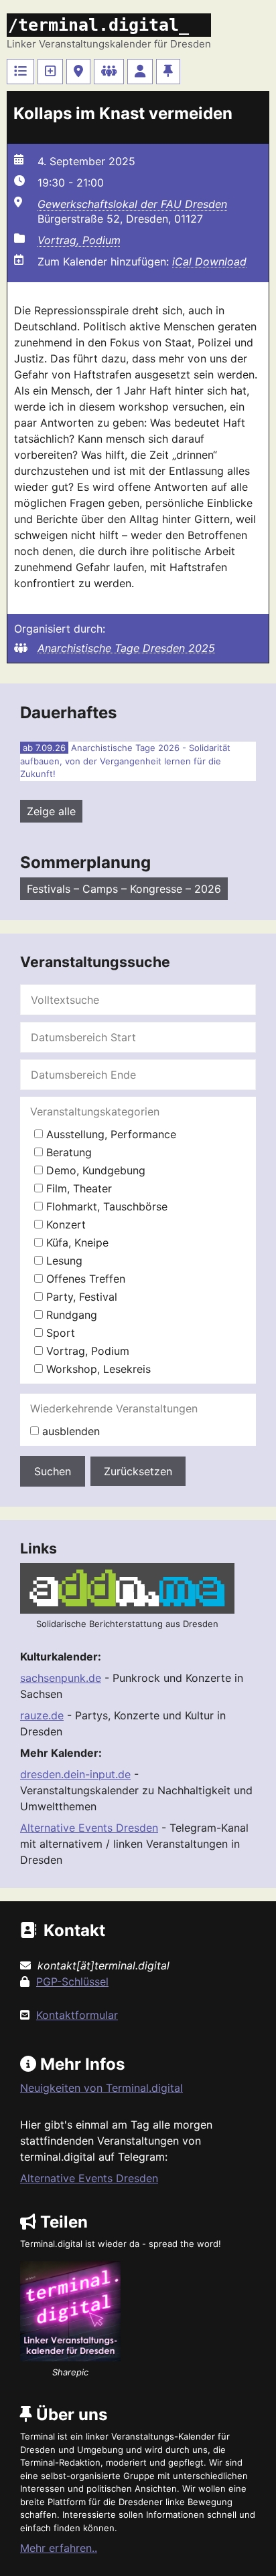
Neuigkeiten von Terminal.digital (101, 2088)
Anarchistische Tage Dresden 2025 (126, 648)
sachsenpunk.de (61, 1678)
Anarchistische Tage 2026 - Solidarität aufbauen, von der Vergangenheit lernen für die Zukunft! (125, 761)
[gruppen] (109, 72)
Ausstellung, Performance (110, 1134)
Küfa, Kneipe (76, 1243)
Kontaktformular (77, 2015)
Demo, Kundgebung (94, 1170)
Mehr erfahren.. (59, 2548)
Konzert (64, 1224)
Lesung (63, 1261)
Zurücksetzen (138, 1471)
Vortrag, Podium (79, 240)
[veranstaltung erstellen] (50, 72)
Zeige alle (51, 811)
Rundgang (70, 1315)
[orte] (78, 72)
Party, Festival (80, 1297)
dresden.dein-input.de (75, 1774)
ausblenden (69, 1431)
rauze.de (42, 1715)
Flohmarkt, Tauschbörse (105, 1206)
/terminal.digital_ (98, 25)
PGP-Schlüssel (72, 1981)
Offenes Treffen (84, 1279)
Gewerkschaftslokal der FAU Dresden (132, 204)
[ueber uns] (168, 72)
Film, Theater (77, 1188)
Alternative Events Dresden (89, 1828)
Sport (59, 1333)
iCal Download (209, 261)
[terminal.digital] (20, 72)
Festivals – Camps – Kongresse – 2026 (124, 889)
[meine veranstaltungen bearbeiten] (140, 72)
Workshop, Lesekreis (97, 1369)
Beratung (67, 1152)
